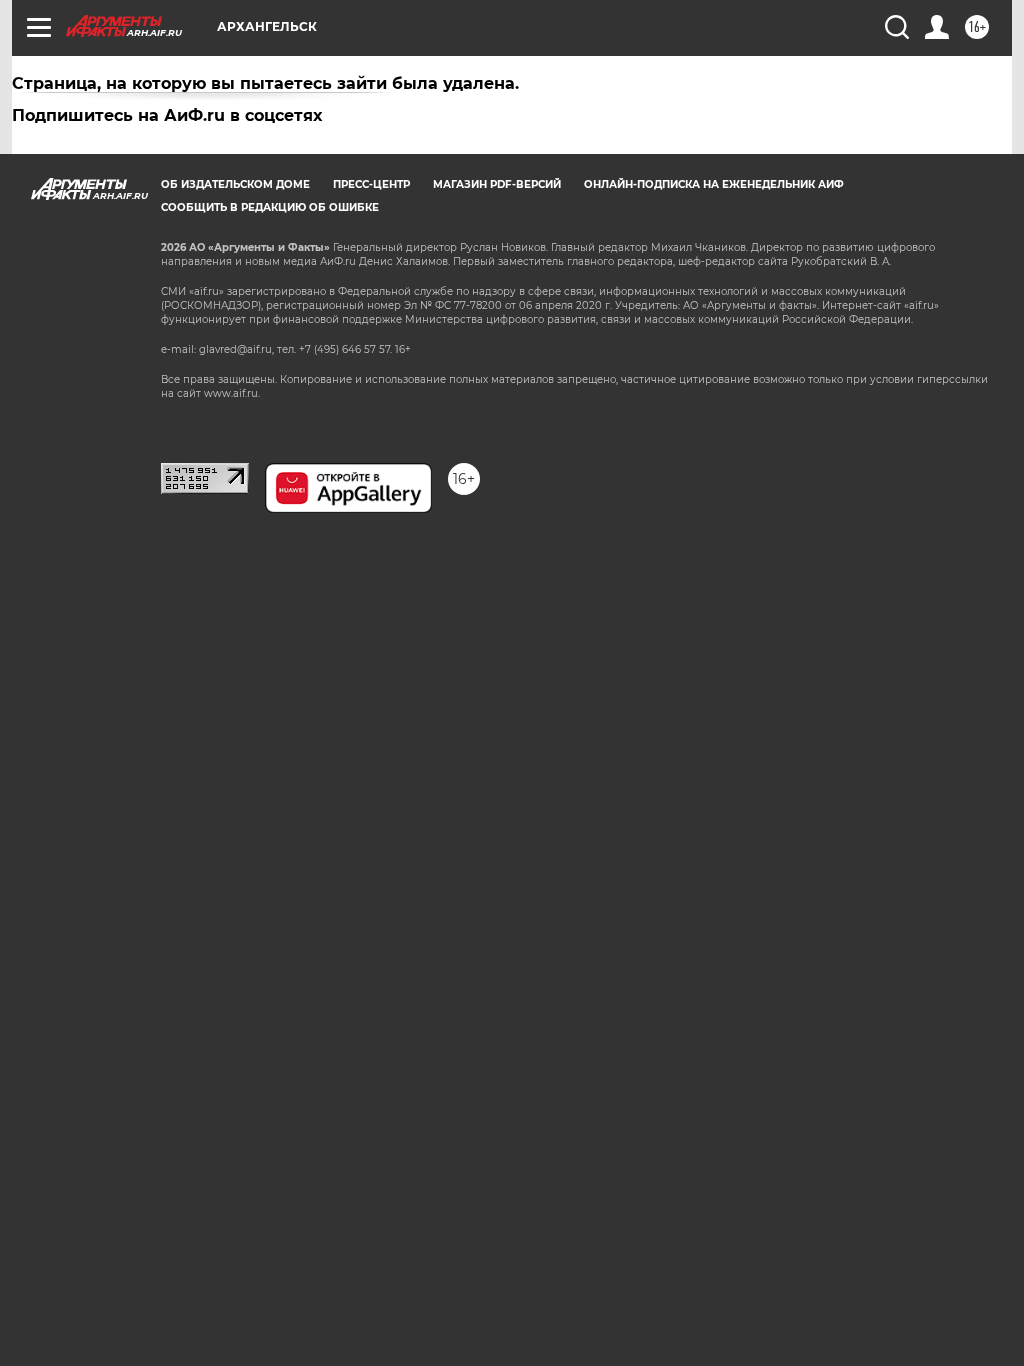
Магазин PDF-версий (497, 184)
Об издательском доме (235, 184)
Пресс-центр (371, 184)
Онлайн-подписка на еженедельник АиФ (714, 184)
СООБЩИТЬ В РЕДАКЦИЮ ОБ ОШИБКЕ (270, 207)
